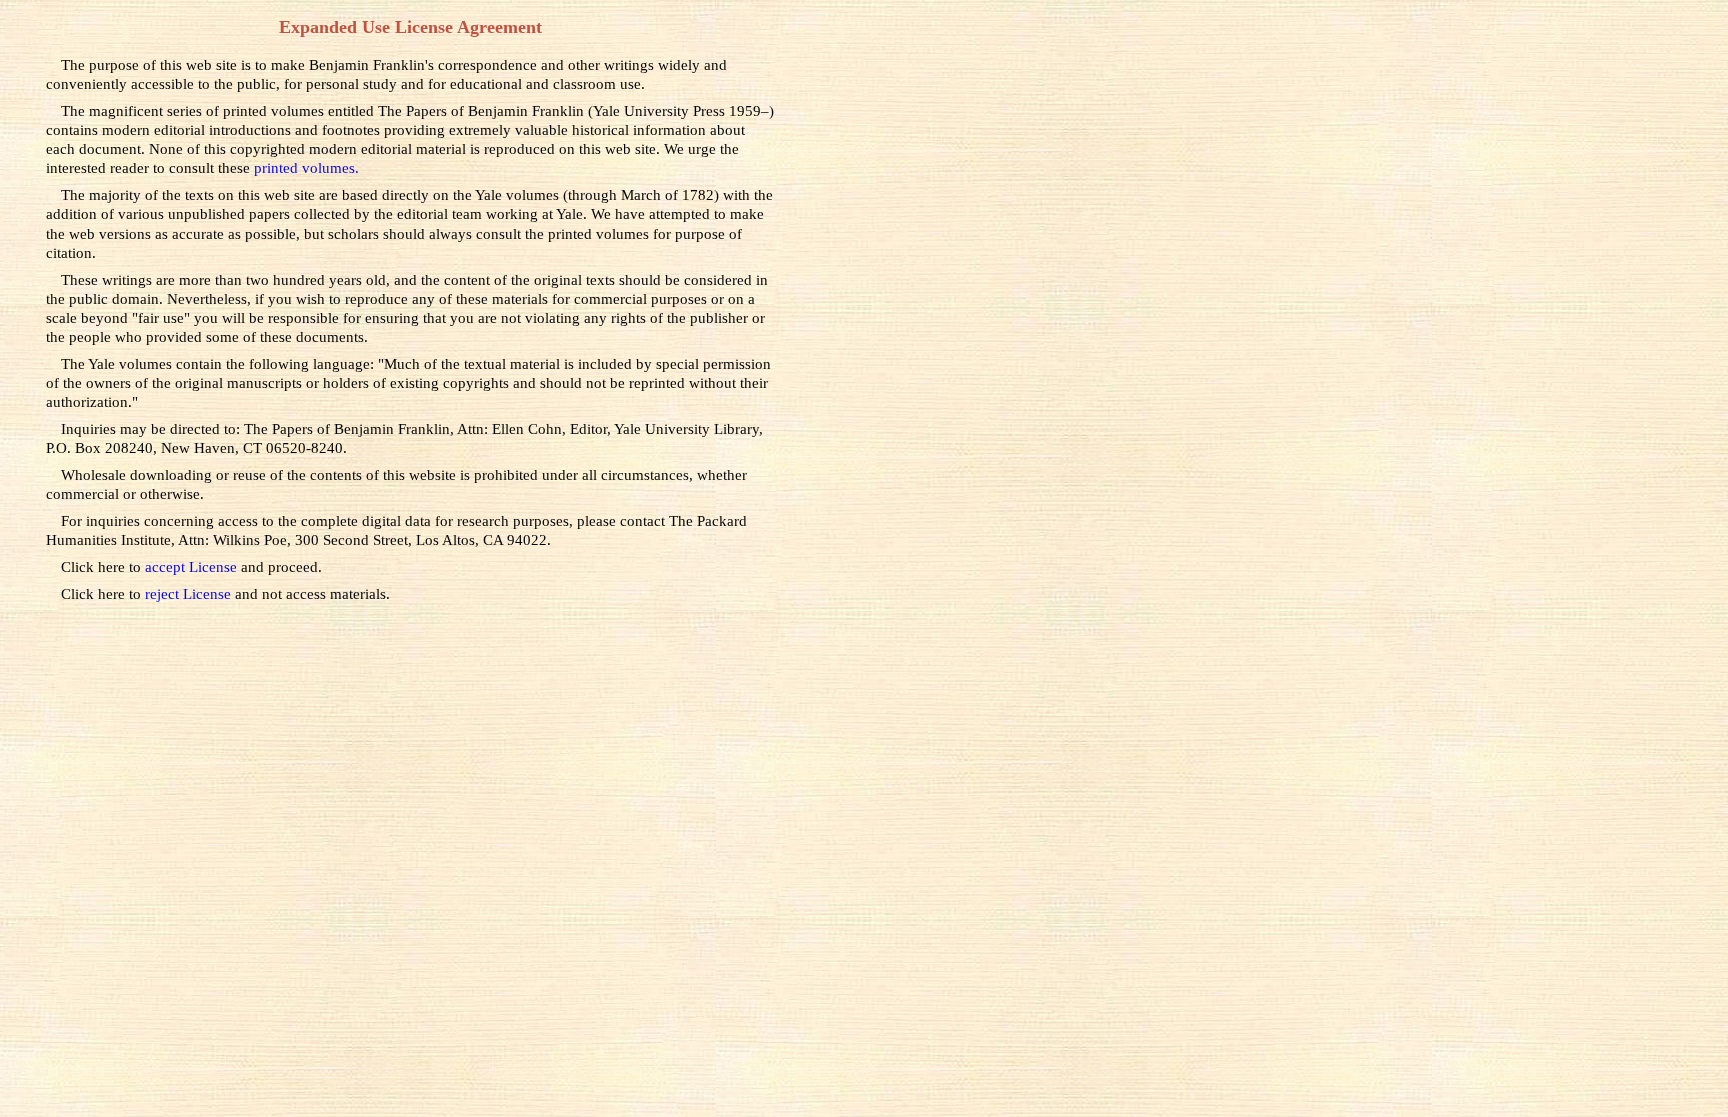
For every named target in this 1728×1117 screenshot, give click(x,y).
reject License (190, 593)
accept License (193, 566)
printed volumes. (306, 167)
